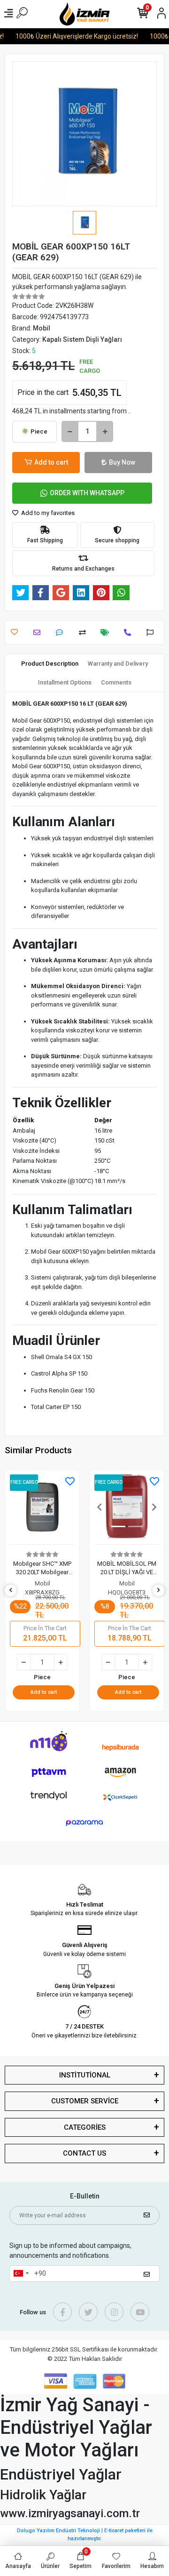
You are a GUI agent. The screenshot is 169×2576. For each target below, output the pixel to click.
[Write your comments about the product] (62, 632)
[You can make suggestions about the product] (152, 632)
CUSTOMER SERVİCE (85, 2101)
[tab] (50, 664)
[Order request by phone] (130, 632)
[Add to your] (85, 632)
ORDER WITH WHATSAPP (87, 493)
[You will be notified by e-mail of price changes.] (107, 632)
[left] (11, 1590)
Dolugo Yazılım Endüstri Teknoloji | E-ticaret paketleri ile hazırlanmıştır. (85, 2535)
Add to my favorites (47, 513)
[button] (15, 1507)
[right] (159, 1590)
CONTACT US (84, 2153)
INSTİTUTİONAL (85, 2075)
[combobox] (21, 2274)
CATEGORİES (85, 2127)
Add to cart (51, 462)
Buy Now (122, 462)
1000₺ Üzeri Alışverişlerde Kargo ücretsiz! (71, 36)
